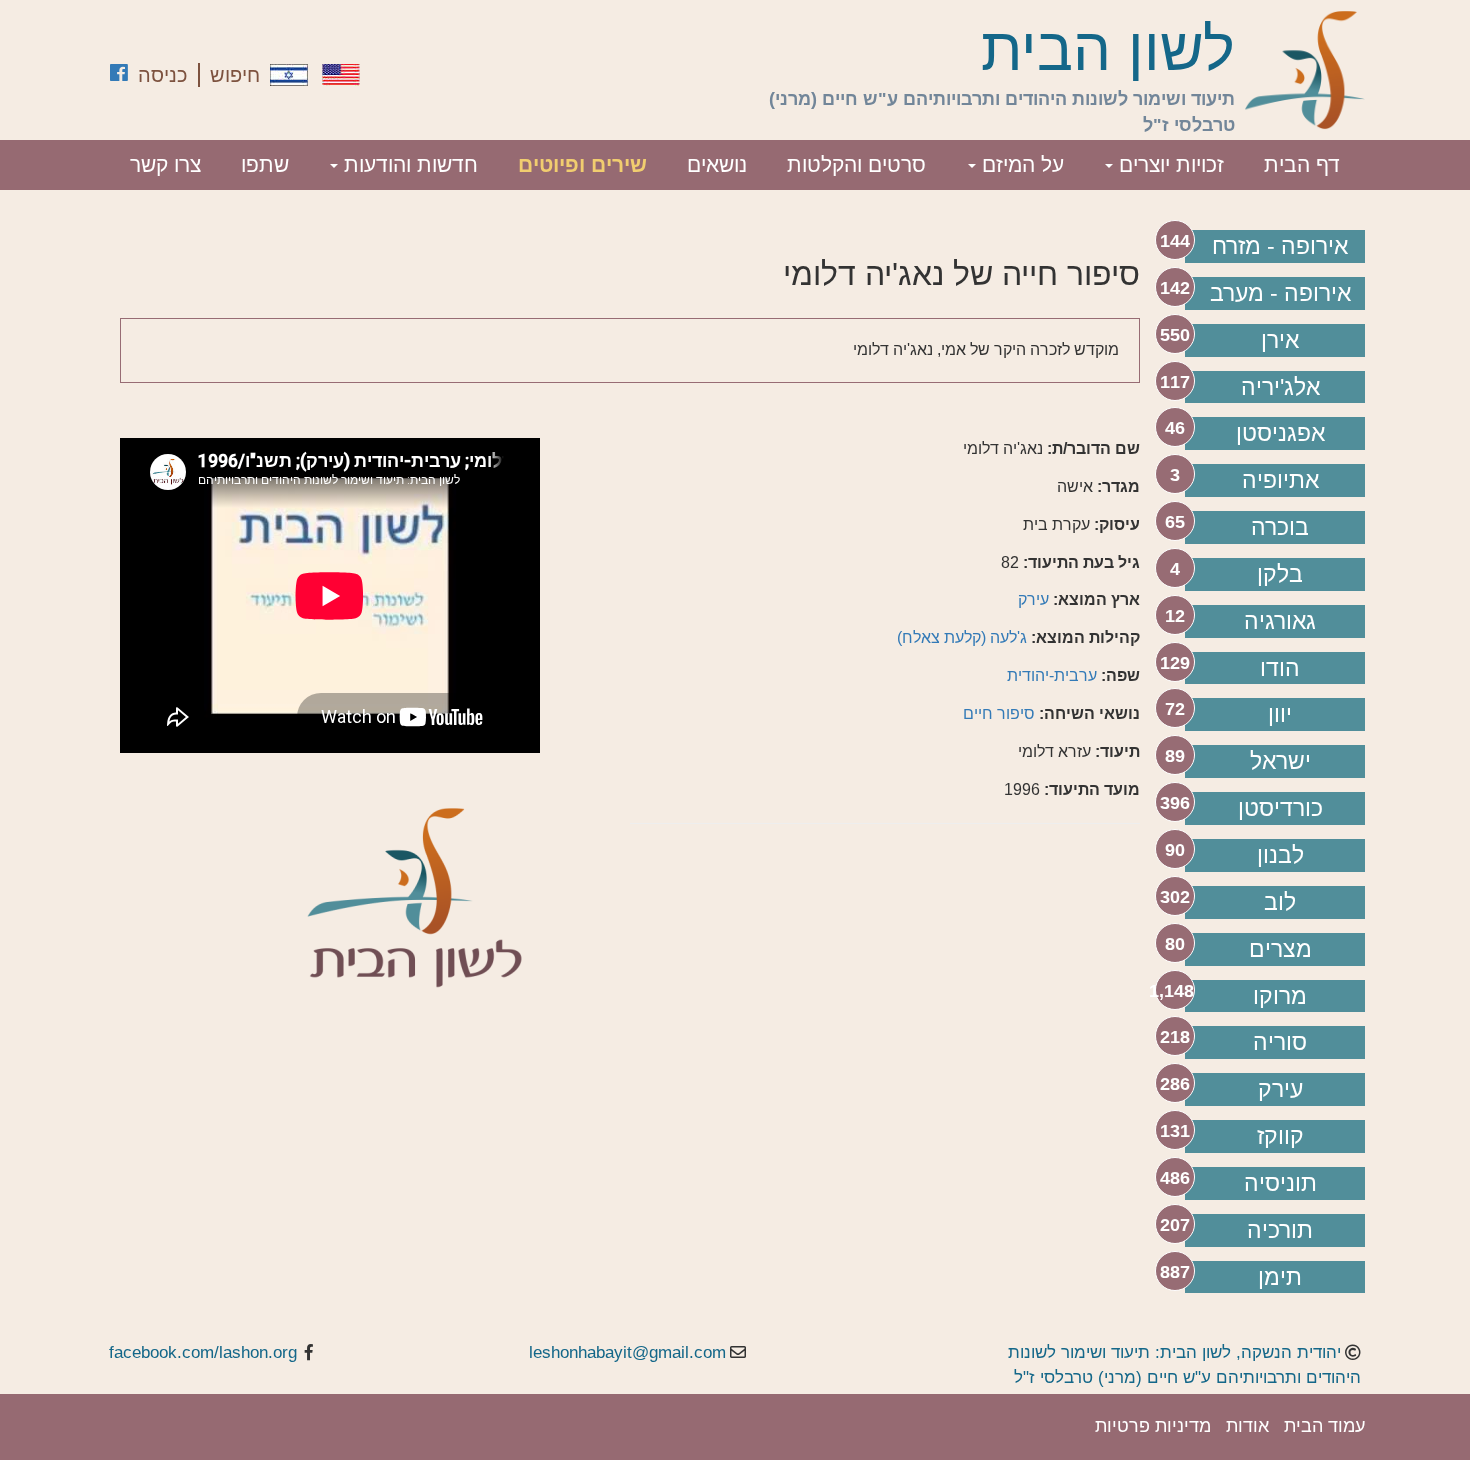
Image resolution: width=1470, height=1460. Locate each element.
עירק (1280, 1089)
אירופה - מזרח (1280, 246)
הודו (1280, 668)
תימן (1280, 1277)
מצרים (1280, 949)
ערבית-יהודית (1052, 675)
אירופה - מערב (1280, 293)
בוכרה (1280, 527)
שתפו (265, 164)
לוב (1280, 902)
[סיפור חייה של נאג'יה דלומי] (289, 75)
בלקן (1280, 574)
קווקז (1280, 1136)
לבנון (1280, 855)
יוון (1280, 714)
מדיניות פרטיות (1153, 1426)
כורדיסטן (1280, 808)
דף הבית (1302, 164)
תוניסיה (1280, 1183)
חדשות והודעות (408, 164)
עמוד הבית (1324, 1426)
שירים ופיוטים (582, 164)
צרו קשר (165, 164)
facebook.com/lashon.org (203, 1352)
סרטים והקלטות (856, 164)
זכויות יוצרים (1168, 164)
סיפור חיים (999, 713)
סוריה (1280, 1042)
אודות (1247, 1426)
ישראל (1280, 761)
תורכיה (1280, 1230)
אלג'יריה (1280, 387)
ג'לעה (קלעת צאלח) (962, 637)
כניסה (163, 75)
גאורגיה (1280, 621)
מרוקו (1280, 996)
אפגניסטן (1280, 433)
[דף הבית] (1305, 70)
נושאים (717, 164)
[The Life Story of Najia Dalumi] (341, 74)
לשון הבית (1108, 50)
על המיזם (1020, 164)
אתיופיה (1280, 480)
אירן (1280, 340)
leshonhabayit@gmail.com (627, 1352)
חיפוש (235, 75)
